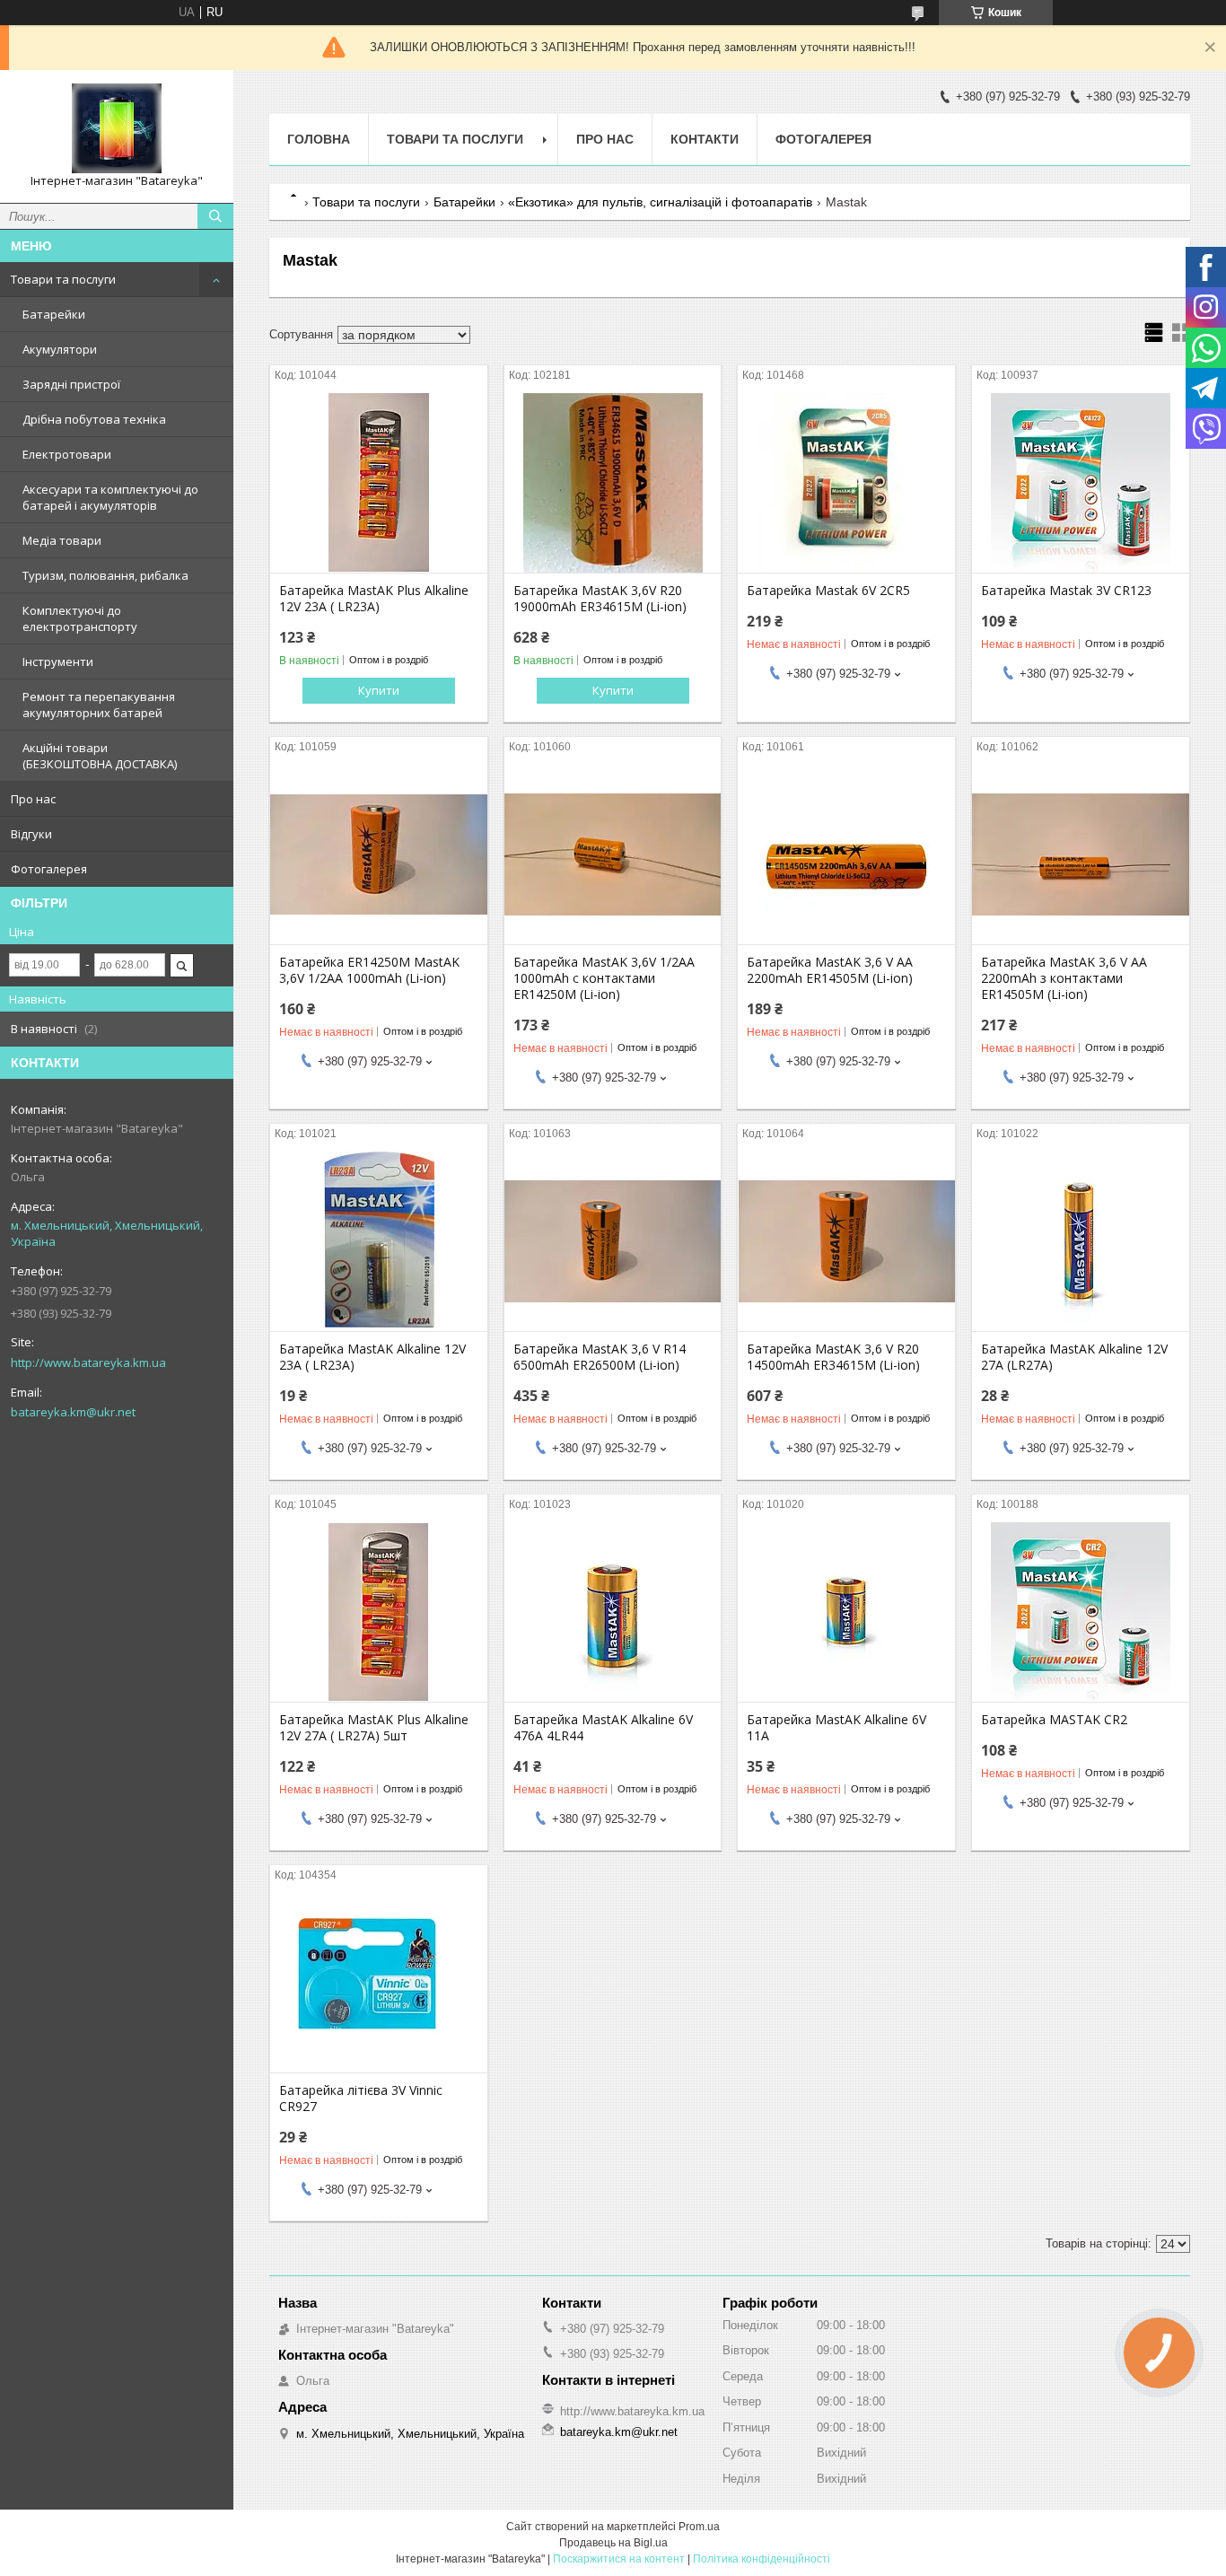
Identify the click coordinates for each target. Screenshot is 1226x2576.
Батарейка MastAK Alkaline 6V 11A (836, 1728)
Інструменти (58, 662)
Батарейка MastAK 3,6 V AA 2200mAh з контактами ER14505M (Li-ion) (1064, 978)
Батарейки (54, 314)
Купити (379, 690)
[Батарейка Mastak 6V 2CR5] (846, 483)
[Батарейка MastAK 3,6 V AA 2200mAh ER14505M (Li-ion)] (846, 854)
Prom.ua (699, 2527)
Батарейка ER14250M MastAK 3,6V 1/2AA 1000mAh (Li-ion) (369, 970)
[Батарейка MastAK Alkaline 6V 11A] (846, 1612)
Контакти (705, 139)
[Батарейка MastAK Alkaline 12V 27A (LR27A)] (1081, 1241)
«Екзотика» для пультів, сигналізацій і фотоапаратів (660, 202)
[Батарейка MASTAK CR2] (1081, 1612)
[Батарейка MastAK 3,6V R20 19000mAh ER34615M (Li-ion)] (613, 483)
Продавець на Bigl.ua (613, 2543)
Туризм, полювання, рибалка (105, 575)
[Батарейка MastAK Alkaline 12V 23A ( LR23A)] (379, 1241)
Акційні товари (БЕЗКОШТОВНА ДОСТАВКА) (100, 756)
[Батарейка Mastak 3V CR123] (1081, 483)
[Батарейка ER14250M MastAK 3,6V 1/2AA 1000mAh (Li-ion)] (379, 854)
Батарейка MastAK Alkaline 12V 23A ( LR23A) (372, 1357)
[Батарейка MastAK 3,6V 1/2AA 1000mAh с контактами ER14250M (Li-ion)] (613, 854)
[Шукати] (215, 216)
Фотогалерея (49, 869)
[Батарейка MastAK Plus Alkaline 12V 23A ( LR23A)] (379, 483)
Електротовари (67, 454)
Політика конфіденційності (762, 2559)
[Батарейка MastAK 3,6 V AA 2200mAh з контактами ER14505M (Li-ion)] (1081, 854)
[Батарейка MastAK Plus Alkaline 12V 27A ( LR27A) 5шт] (379, 1612)
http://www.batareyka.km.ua (88, 1362)
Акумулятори (60, 349)
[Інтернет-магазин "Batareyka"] (117, 128)
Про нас (33, 799)
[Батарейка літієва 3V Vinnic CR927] (379, 1983)
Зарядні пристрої (71, 384)
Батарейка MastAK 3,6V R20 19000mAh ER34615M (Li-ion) (600, 599)
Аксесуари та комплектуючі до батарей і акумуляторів (110, 497)
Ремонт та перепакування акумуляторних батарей (99, 705)
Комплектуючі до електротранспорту (80, 618)
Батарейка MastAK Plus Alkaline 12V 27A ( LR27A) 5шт (374, 1728)
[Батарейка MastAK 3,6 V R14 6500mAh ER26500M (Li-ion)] (613, 1241)
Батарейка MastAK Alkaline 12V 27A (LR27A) (1074, 1357)
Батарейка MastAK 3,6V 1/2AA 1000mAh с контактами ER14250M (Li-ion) (604, 978)
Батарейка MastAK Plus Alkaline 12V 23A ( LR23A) (374, 599)
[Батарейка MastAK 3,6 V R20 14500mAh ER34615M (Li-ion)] (846, 1241)
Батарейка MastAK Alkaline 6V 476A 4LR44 (603, 1728)
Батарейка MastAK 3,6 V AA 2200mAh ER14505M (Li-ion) (830, 970)
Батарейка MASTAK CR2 (1054, 1720)
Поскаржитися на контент (619, 2559)
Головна (319, 139)
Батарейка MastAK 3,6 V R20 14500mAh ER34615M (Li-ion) (833, 1357)
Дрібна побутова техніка (94, 419)
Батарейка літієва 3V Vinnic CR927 (361, 2098)
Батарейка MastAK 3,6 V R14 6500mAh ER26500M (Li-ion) (600, 1357)
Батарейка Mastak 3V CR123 (1066, 591)
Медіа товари (62, 540)
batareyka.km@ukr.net (73, 1412)
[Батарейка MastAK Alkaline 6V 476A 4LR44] (613, 1612)
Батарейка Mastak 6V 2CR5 (828, 591)
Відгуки (31, 834)
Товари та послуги (63, 279)
